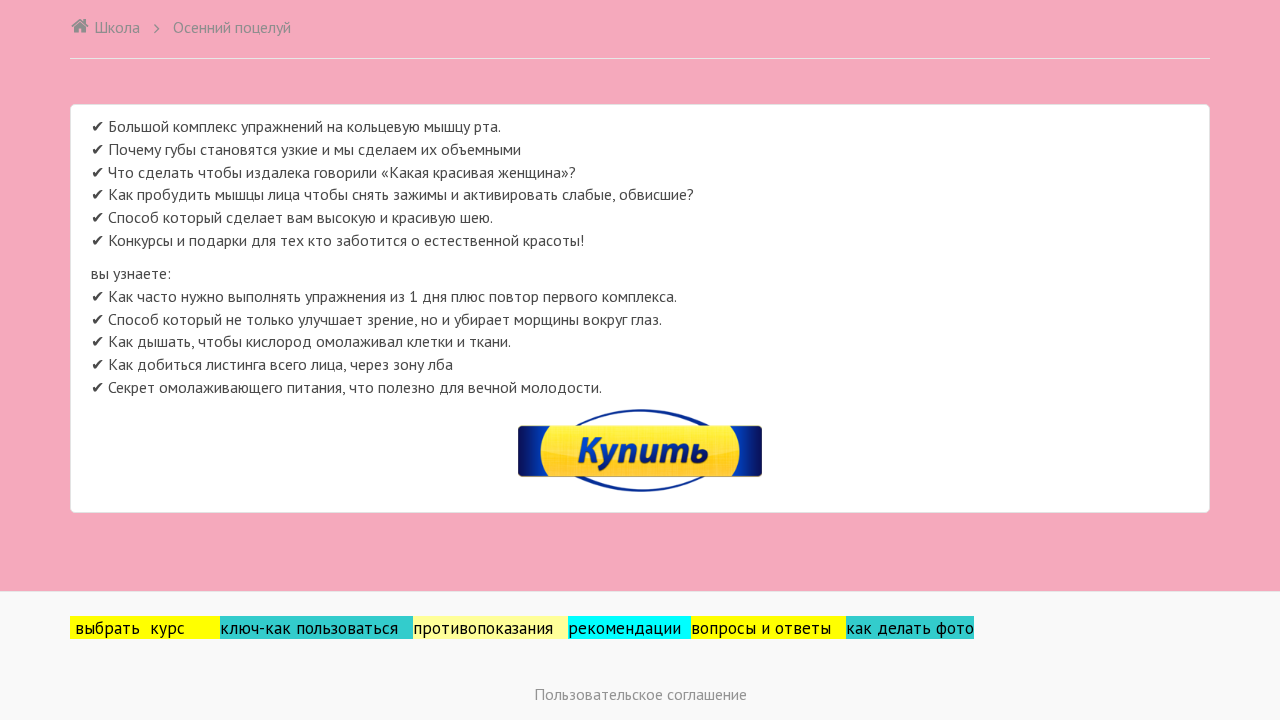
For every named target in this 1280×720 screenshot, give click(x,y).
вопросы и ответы (768, 627)
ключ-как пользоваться (316, 627)
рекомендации (629, 627)
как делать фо (901, 627)
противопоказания (490, 627)
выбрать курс (147, 627)
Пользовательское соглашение (640, 694)
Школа (117, 27)
